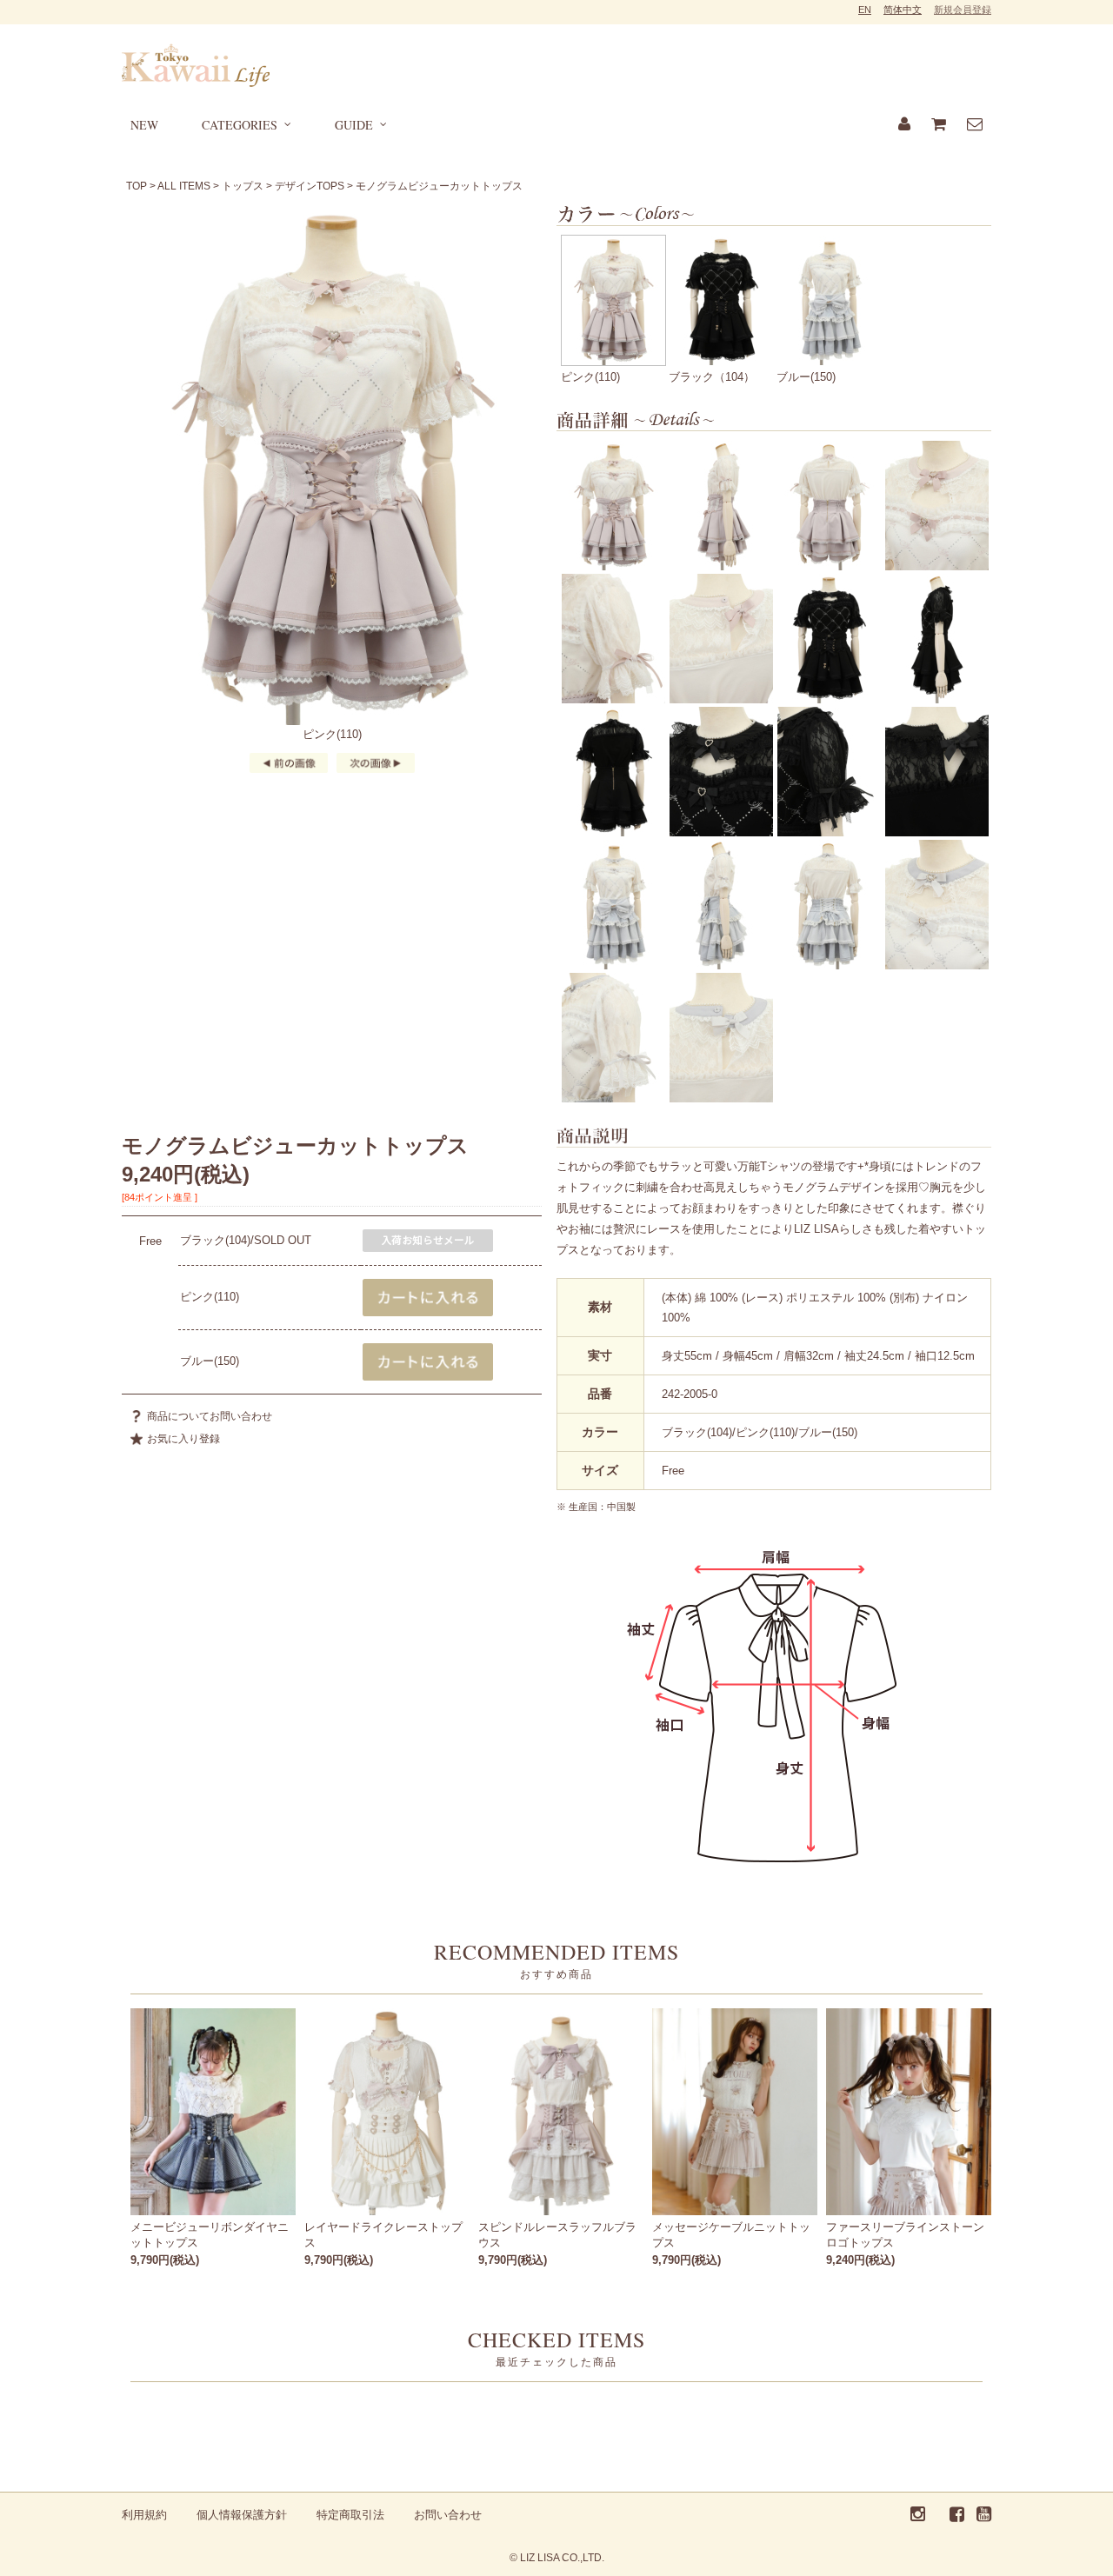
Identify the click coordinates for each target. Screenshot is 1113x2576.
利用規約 (144, 2515)
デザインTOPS (310, 186)
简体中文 (903, 10)
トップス (243, 186)
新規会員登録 (963, 10)
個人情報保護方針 (242, 2515)
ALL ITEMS (184, 186)
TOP (137, 186)
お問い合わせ (448, 2515)
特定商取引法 (350, 2515)
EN (865, 10)
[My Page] (904, 125)
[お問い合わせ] (975, 125)
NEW (144, 125)
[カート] (939, 125)
